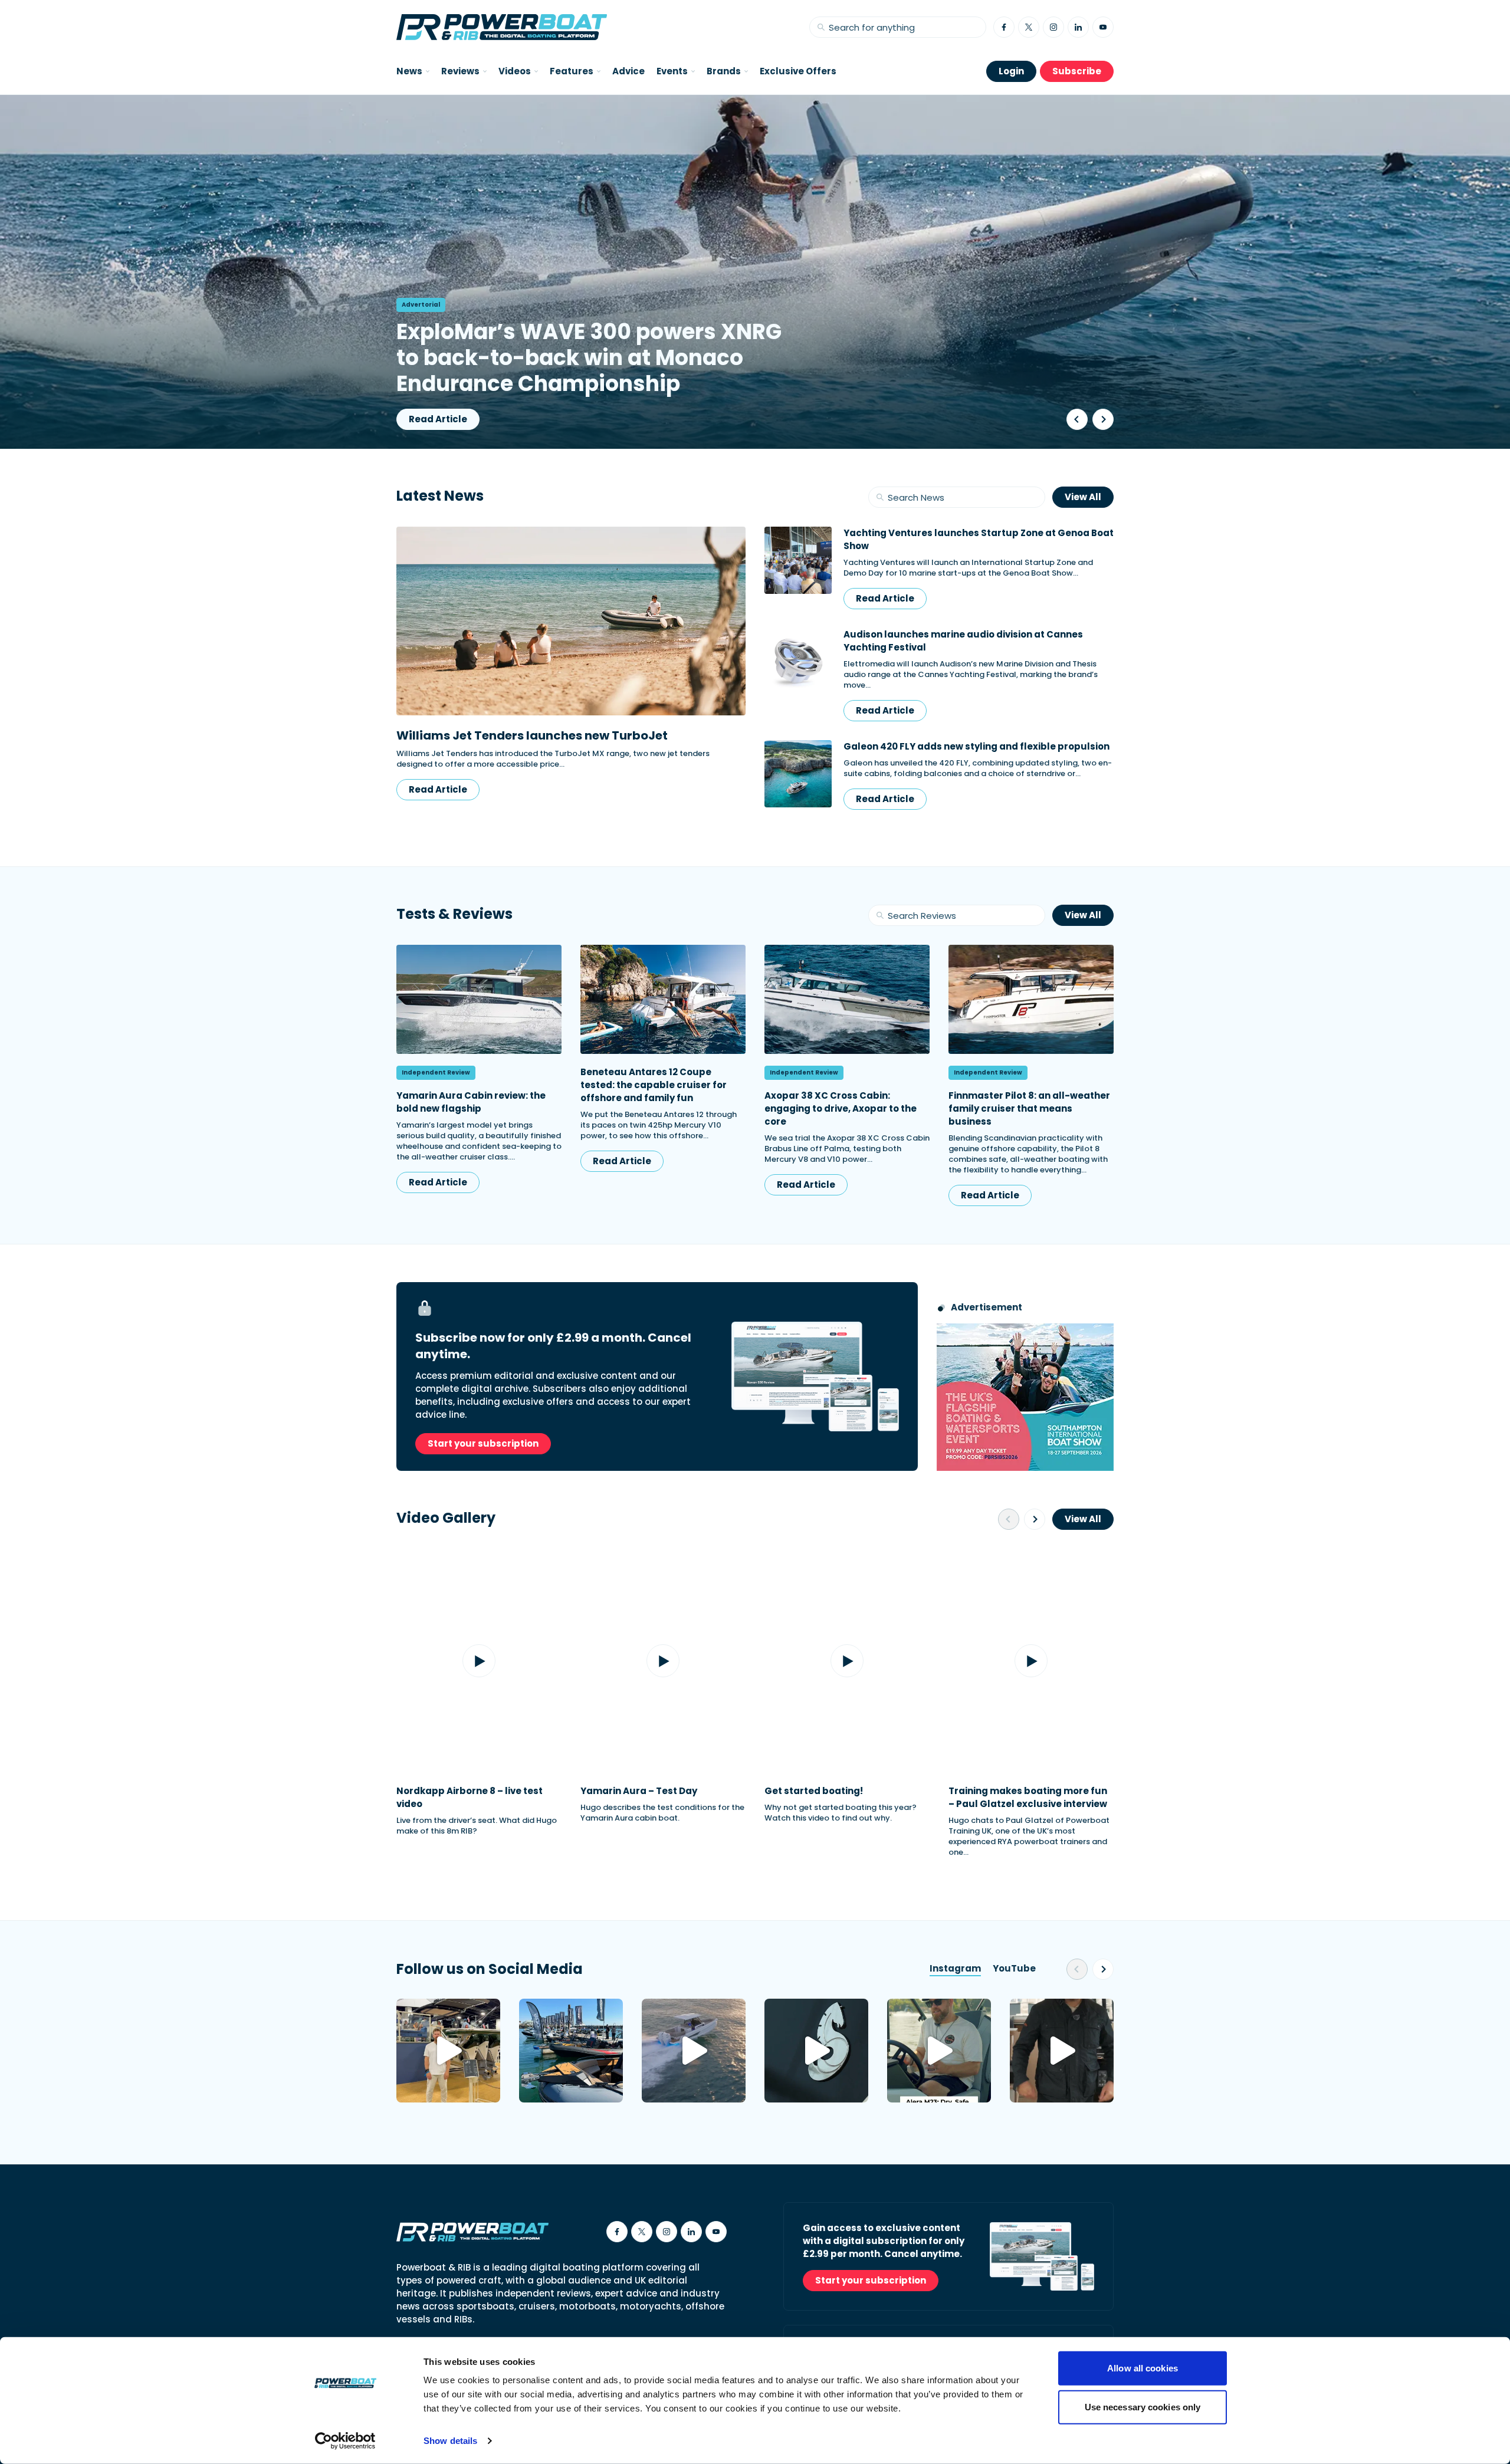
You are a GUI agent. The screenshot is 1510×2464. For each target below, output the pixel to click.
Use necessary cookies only (1143, 2406)
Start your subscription (483, 1443)
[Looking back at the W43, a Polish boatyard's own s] (448, 2051)
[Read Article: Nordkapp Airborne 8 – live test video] (479, 1661)
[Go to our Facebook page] (1004, 27)
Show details (450, 2441)
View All (1083, 497)
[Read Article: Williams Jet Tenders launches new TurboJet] (571, 621)
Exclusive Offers (798, 71)
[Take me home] (502, 27)
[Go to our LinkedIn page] (1078, 27)
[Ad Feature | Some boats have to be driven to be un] (694, 2051)
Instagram (955, 1968)
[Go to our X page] (1029, 27)
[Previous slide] (1077, 419)
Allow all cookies (1143, 2368)
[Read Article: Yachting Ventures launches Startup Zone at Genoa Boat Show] (798, 568)
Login (1011, 71)
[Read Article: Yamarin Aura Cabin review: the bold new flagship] (479, 999)
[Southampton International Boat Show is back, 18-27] (571, 2051)
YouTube (1014, 1968)
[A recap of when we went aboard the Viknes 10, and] (1062, 2051)
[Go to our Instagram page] (1053, 27)
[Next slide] (1103, 419)
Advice (628, 71)
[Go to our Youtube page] (1103, 27)
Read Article (438, 419)
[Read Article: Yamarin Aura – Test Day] (663, 1661)
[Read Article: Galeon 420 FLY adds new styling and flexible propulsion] (798, 775)
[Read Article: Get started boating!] (847, 1661)
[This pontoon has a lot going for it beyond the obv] (939, 2051)
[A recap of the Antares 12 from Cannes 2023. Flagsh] (816, 2051)
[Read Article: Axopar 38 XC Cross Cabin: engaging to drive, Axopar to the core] (847, 999)
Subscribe (1077, 71)
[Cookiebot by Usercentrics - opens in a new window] (345, 2441)
